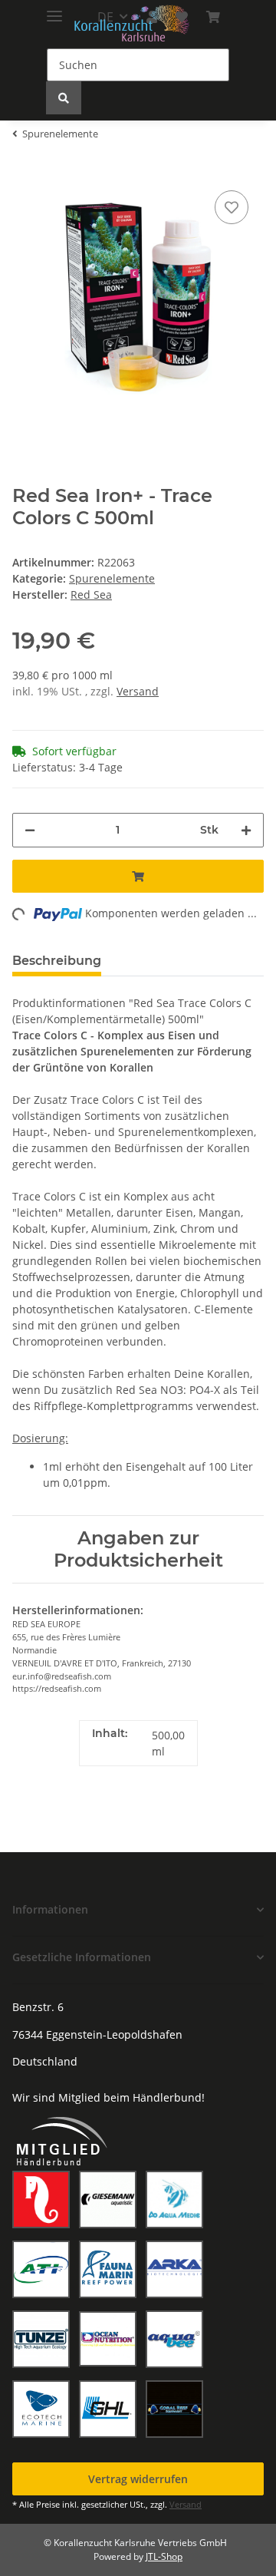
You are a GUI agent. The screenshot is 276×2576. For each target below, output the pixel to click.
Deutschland (45, 2061)
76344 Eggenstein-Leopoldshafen (97, 2034)
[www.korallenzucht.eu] (132, 23)
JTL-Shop (164, 2556)
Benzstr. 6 (38, 2007)
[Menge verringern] (30, 830)
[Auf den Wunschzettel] (232, 207)
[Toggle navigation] (54, 10)
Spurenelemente (112, 578)
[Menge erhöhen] (246, 830)
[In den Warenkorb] (138, 876)
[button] (138, 1909)
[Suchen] (64, 98)
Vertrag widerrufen (138, 2479)
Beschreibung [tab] (57, 961)
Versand (138, 691)
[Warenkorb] (213, 17)
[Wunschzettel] (182, 17)
